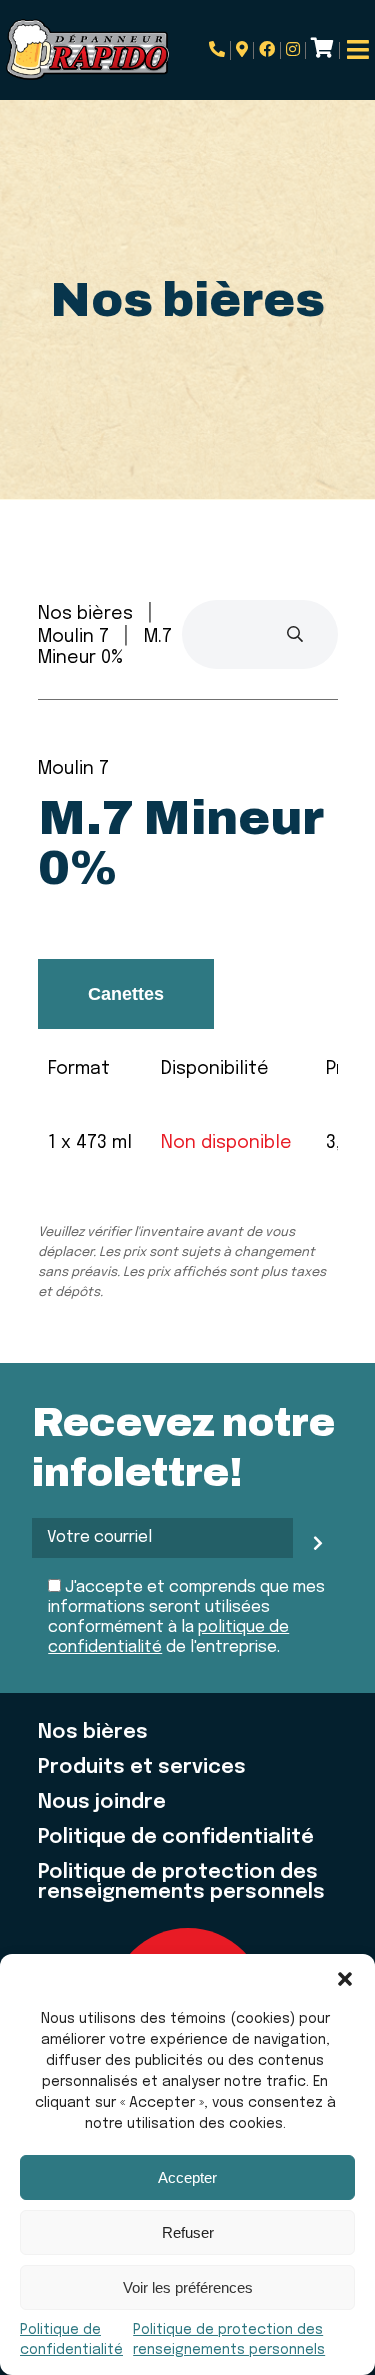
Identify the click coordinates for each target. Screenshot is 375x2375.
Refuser (188, 2232)
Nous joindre (102, 1803)
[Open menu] (357, 49)
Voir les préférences (188, 2287)
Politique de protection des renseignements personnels (181, 1883)
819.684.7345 (220, 50)
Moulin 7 (73, 637)
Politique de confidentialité (176, 1838)
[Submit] (295, 634)
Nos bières (85, 614)
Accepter (187, 2177)
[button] (345, 1979)
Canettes (126, 994)
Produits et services (142, 1768)
